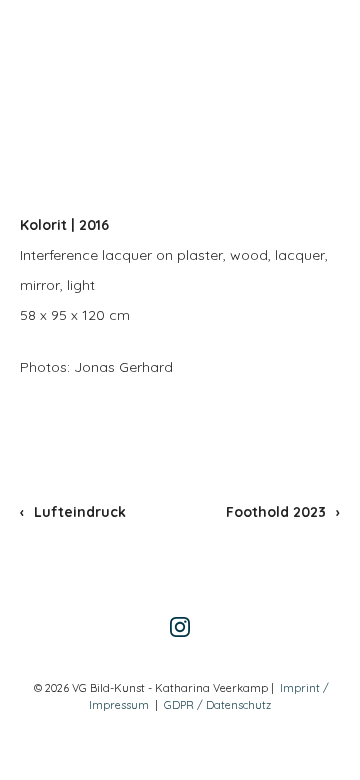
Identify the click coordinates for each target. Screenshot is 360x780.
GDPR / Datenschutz (217, 705)
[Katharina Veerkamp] (85, 54)
